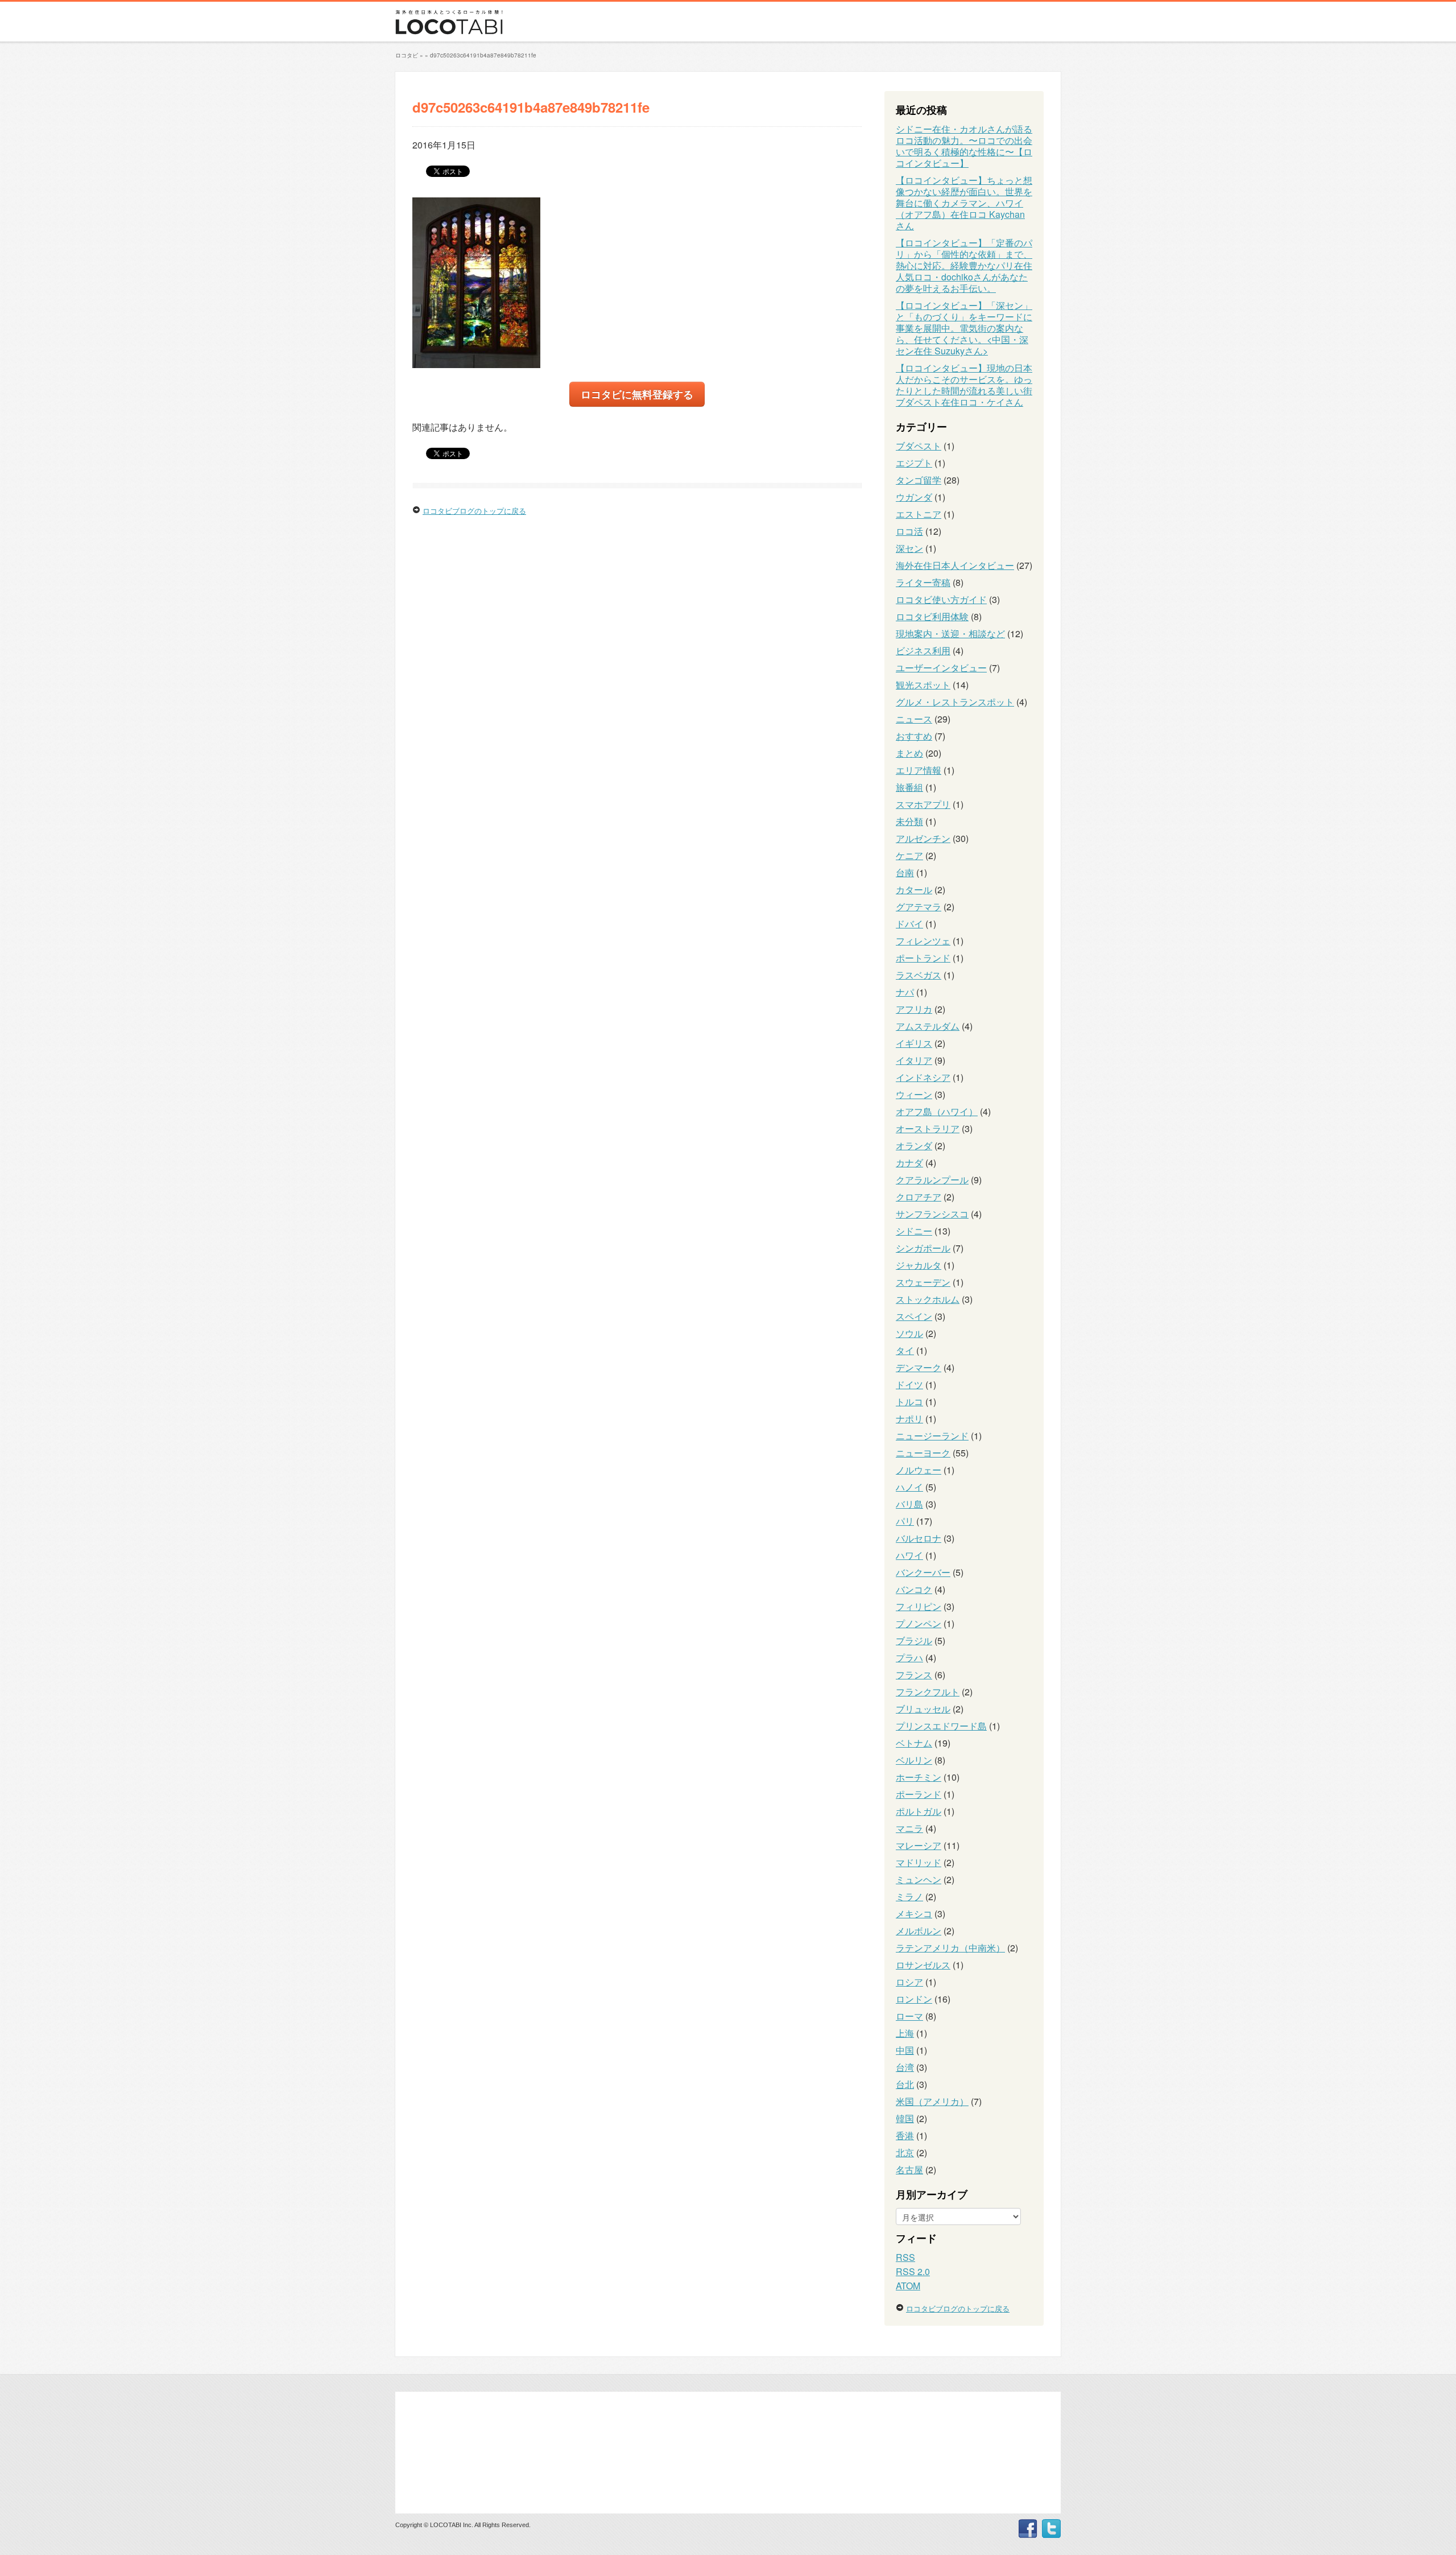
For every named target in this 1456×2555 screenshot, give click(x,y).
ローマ (909, 2016)
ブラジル (914, 1640)
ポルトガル (919, 1811)
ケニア (909, 855)
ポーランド (919, 1794)
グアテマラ (919, 907)
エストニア (919, 514)
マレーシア (919, 1845)
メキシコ (914, 1914)
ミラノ (909, 1896)
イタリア (914, 1060)
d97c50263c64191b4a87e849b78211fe (483, 55)
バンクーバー (923, 1572)
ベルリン (914, 1760)
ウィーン (914, 1094)
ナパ (905, 992)
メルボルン (919, 1931)
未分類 (909, 821)
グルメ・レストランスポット (955, 702)
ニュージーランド (932, 1436)
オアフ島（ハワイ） (937, 1111)
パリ (905, 1521)
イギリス (914, 1043)
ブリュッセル (923, 1709)
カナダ (909, 1163)
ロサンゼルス (923, 1965)
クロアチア (919, 1197)
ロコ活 (909, 531)
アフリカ (914, 1009)
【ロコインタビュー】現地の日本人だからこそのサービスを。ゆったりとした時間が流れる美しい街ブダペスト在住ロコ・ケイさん (964, 385)
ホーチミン (919, 1777)
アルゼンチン (923, 838)
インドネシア (923, 1077)
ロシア (909, 1982)
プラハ (909, 1658)
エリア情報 (919, 770)
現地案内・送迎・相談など (950, 633)
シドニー (914, 1231)
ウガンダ (914, 497)
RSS (905, 2257)
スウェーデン (923, 1282)
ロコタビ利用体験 (932, 616)
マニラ (909, 1828)
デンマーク (919, 1367)
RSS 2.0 (913, 2271)
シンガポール (923, 1248)
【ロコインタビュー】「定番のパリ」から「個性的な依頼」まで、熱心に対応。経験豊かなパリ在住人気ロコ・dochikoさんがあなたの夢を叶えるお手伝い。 (964, 265)
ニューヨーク (923, 1453)
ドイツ (909, 1384)
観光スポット (923, 685)
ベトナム (914, 1743)
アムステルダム (928, 1026)
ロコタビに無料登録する (637, 394)
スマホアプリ (923, 804)
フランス (914, 1675)
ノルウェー (919, 1470)
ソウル (909, 1333)
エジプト (914, 463)
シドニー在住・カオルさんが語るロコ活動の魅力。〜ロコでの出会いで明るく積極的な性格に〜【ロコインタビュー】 (964, 146)
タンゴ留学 (919, 480)
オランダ (914, 1146)
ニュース (914, 719)
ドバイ (909, 924)
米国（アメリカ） (932, 2101)
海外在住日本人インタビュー (955, 565)
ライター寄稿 (923, 582)
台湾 (905, 2067)
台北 (905, 2084)
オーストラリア (928, 1128)
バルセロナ (919, 1538)
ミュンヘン (919, 1879)
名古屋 (909, 2170)
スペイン (914, 1316)
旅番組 (909, 787)
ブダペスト (919, 446)
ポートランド (923, 958)
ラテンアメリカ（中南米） (950, 1948)
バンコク (914, 1589)
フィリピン (919, 1606)
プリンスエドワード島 (941, 1726)
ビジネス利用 (923, 651)
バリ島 (909, 1504)
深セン (909, 548)
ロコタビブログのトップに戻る (474, 511)
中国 (905, 2050)
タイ (905, 1350)
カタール (914, 889)
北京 (905, 2152)
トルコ (909, 1402)
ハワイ (909, 1555)
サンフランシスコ (932, 1214)
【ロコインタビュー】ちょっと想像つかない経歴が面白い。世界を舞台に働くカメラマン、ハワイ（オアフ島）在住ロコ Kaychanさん (964, 203)
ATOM (908, 2286)
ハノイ (909, 1487)
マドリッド (919, 1862)
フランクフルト (928, 1692)
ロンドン (914, 1999)
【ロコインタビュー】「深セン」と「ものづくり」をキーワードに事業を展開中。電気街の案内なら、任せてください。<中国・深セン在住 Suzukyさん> (964, 328)
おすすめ (914, 736)
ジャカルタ (919, 1265)
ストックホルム (928, 1299)
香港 (905, 2135)
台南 (905, 872)
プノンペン (919, 1623)
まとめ (909, 753)
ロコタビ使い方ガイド (941, 599)
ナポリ (909, 1419)
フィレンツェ (923, 941)
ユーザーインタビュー (941, 668)
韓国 (905, 2118)
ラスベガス (919, 975)
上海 (905, 2033)
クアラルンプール (932, 1180)
